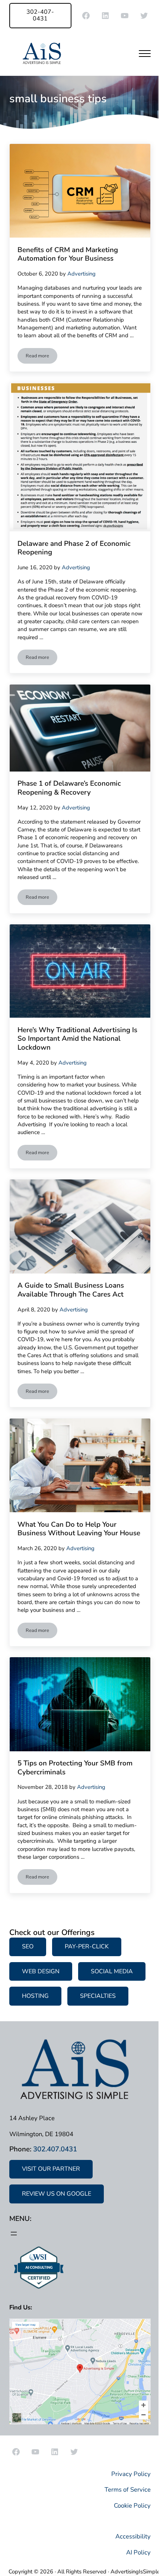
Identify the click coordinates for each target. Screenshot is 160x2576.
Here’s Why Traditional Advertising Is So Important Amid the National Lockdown (77, 1039)
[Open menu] (14, 2234)
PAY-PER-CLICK (87, 1947)
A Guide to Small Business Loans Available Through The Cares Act (71, 1290)
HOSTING (35, 1996)
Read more (41, 357)
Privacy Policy (131, 2474)
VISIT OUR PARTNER (51, 2169)
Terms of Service (128, 2490)
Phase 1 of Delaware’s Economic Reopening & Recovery (69, 788)
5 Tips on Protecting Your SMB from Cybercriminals (75, 1768)
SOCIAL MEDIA (112, 1971)
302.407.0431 (55, 2149)
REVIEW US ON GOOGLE (57, 2194)
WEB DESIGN (41, 1971)
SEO (28, 1947)
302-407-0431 (40, 15)
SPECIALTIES (98, 1996)
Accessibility (133, 2536)
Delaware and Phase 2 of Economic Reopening (74, 548)
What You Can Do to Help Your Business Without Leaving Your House (79, 1529)
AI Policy (138, 2552)
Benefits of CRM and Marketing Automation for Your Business (68, 255)
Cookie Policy (132, 2506)
